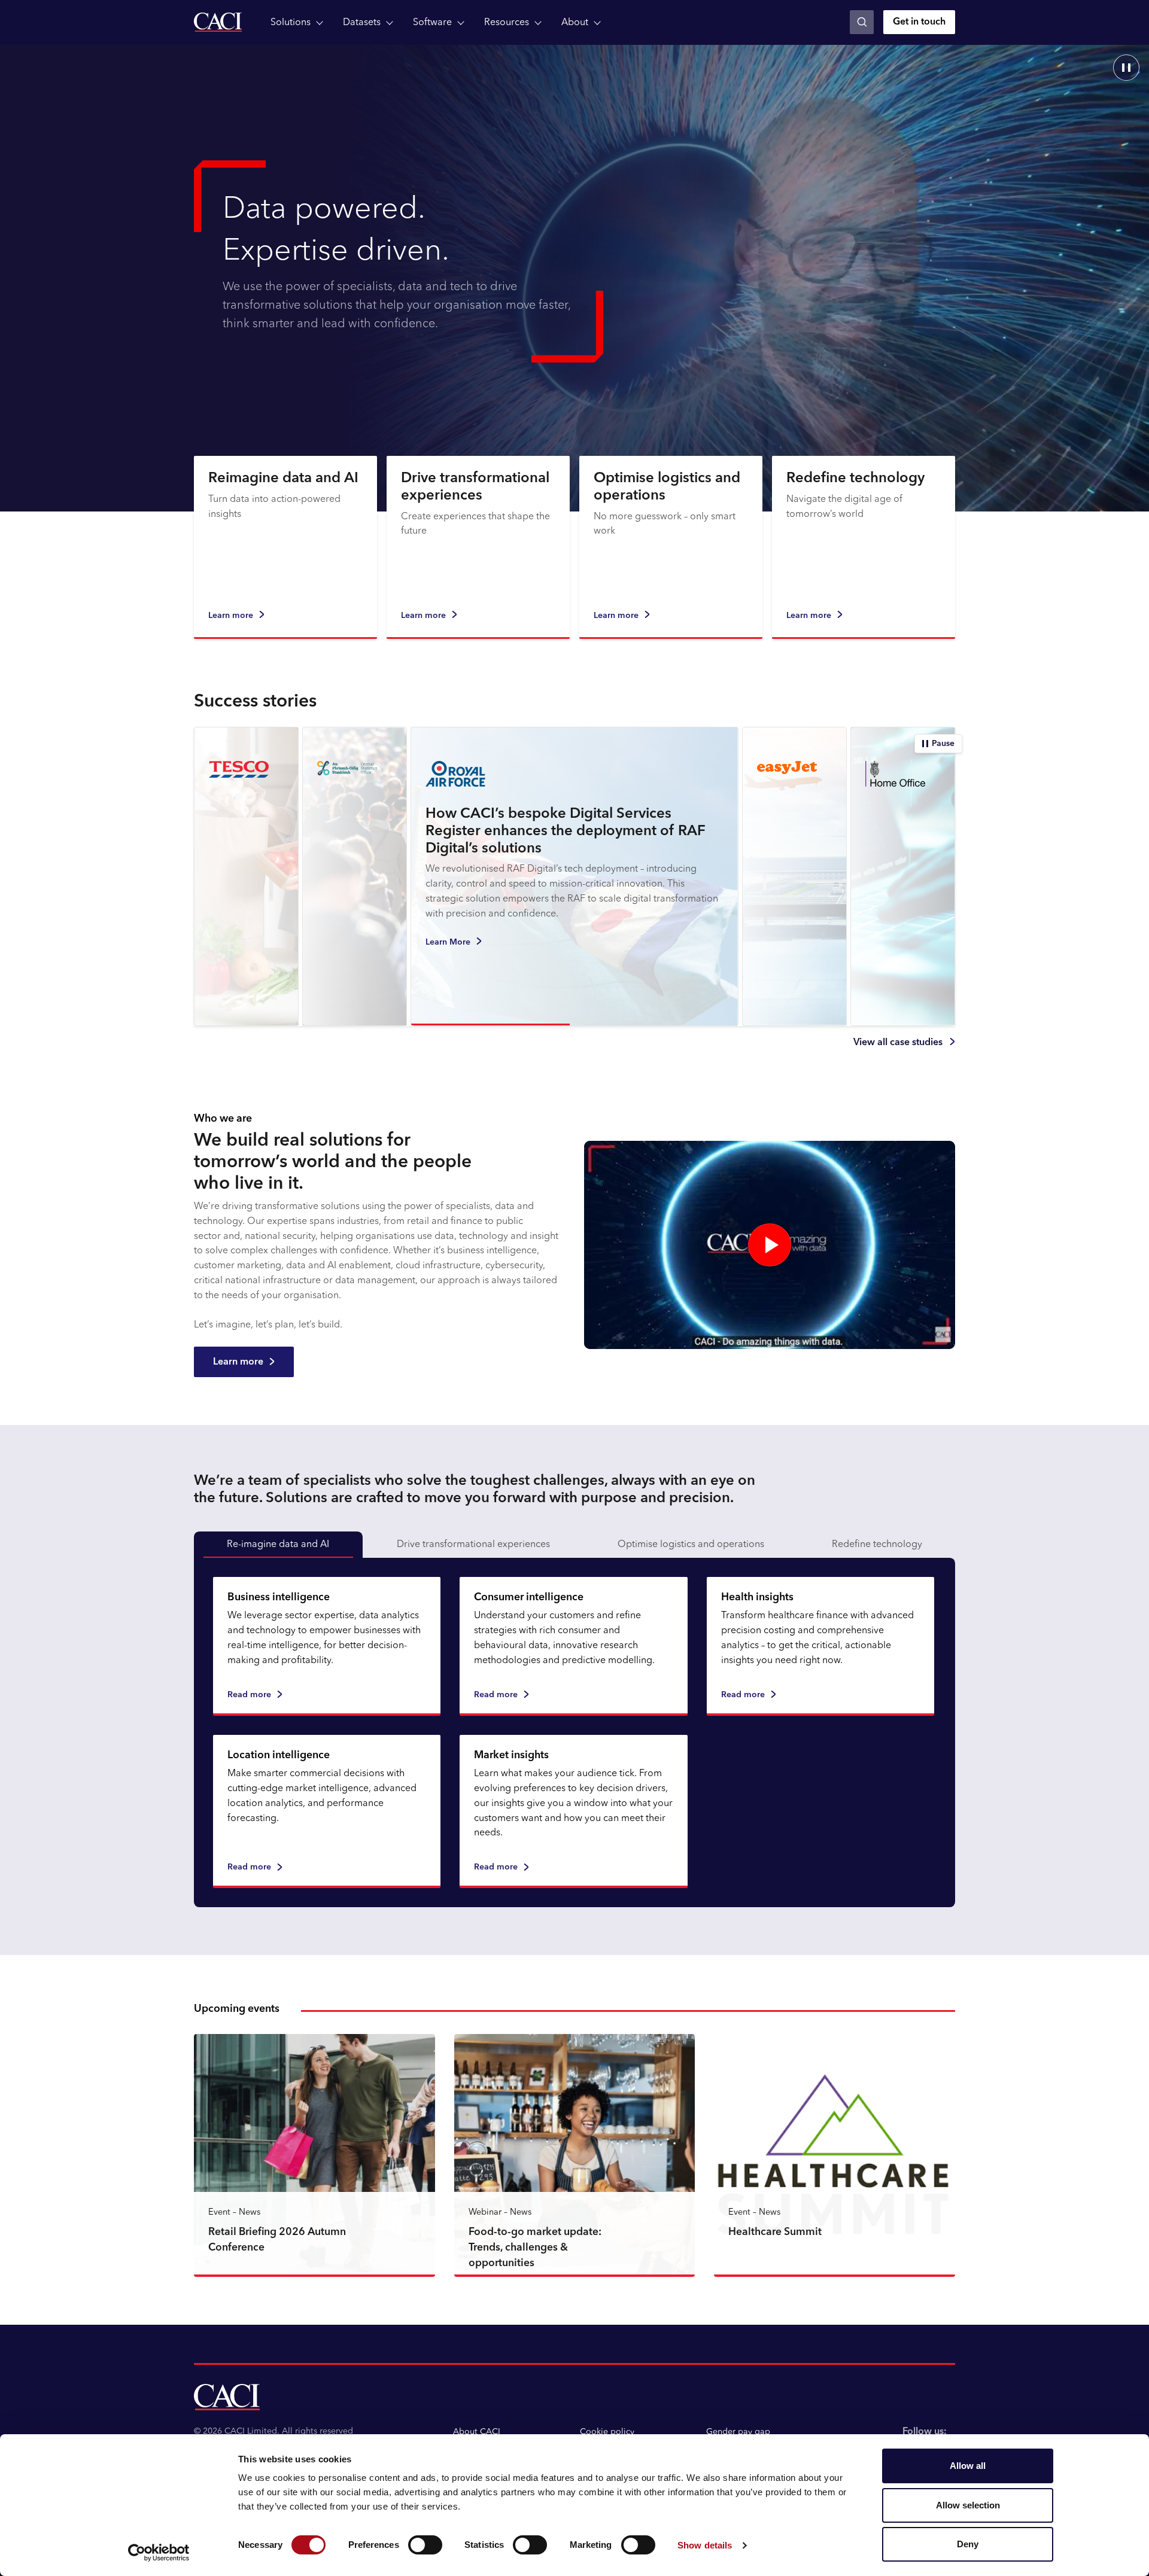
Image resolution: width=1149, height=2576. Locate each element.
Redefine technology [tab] (877, 1545)
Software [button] (432, 23)
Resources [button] (507, 23)
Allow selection (968, 2505)
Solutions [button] (291, 23)
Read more (249, 1695)
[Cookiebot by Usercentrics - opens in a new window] (159, 2553)
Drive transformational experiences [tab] (473, 1545)
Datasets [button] (362, 23)
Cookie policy (607, 2432)
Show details (705, 2545)
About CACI (477, 2432)
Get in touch (919, 22)
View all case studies (898, 1043)
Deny (968, 2544)
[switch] (425, 2545)
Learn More (556, 929)
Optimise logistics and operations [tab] (691, 1545)
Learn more (231, 616)
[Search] (862, 22)
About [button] (575, 23)
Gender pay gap (738, 2432)
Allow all (968, 2466)
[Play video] (770, 1245)
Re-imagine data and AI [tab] (278, 1545)
